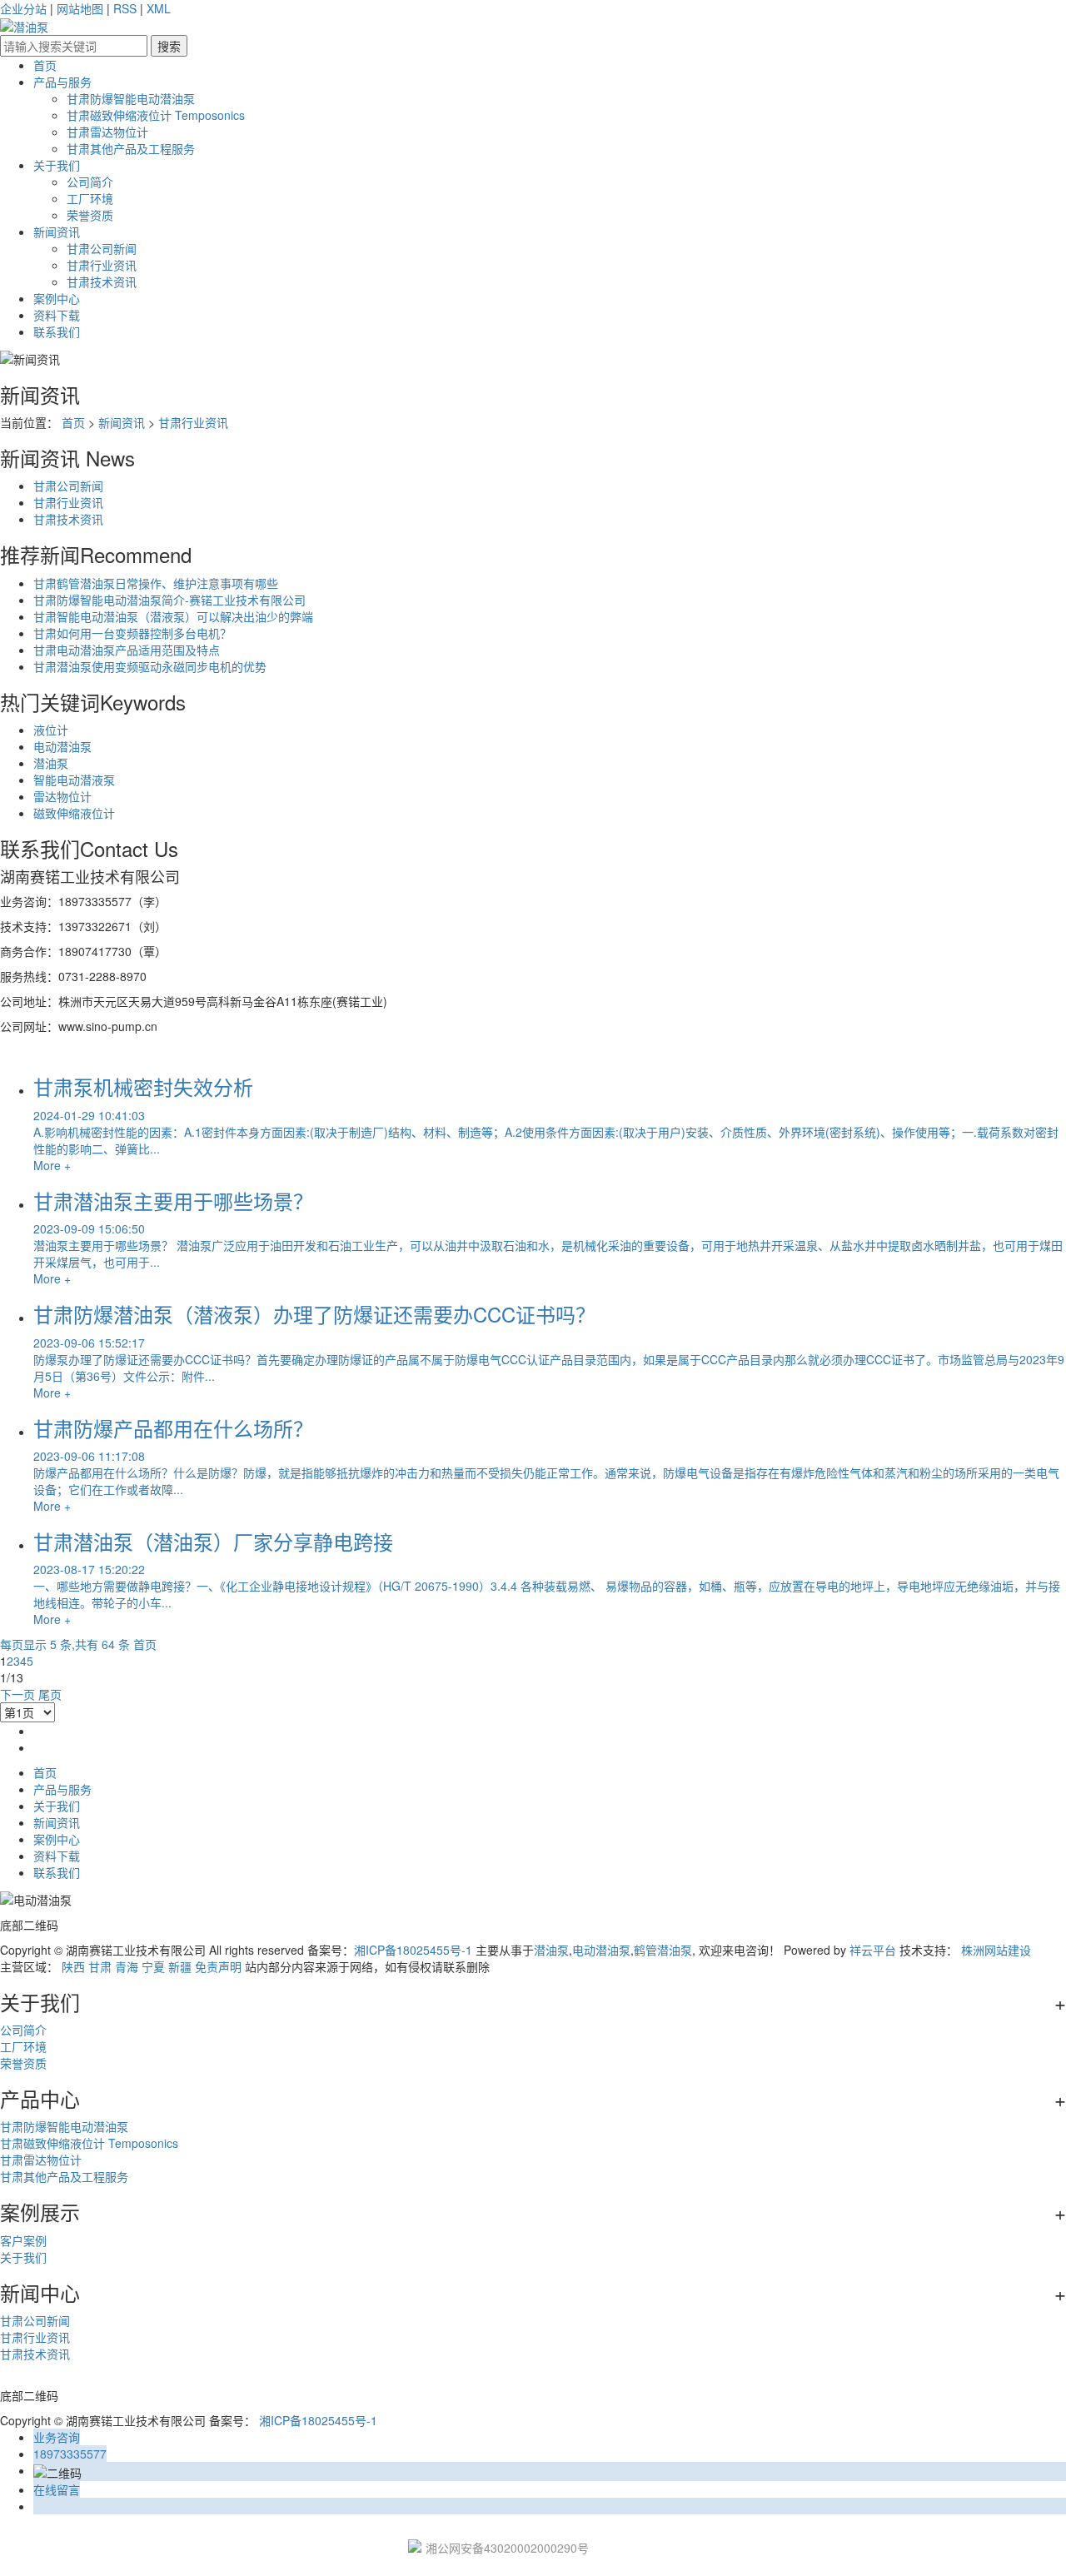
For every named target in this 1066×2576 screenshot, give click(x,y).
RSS (125, 8)
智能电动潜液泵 (74, 780)
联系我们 (57, 331)
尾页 (50, 1694)
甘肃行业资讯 (102, 265)
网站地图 (80, 8)
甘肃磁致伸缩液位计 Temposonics (156, 115)
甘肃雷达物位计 (107, 132)
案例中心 (57, 298)
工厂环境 (90, 198)
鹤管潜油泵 (663, 1950)
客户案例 (23, 2240)
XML (159, 8)
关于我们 (57, 165)
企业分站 (23, 8)
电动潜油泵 (62, 746)
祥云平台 (873, 1950)
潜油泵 (51, 763)
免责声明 (218, 1966)
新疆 (180, 1966)
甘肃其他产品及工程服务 (131, 148)
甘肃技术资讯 (102, 282)
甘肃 (100, 1966)
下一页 (17, 1694)
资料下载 (57, 315)
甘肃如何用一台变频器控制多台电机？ (132, 633)
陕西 (73, 1966)
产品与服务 (62, 82)
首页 (45, 65)
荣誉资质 (90, 215)
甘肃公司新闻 (102, 248)
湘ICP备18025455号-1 (413, 1950)
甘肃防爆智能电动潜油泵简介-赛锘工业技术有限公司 (169, 600)
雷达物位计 (62, 796)
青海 (127, 1966)
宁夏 (153, 1966)
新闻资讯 (57, 232)
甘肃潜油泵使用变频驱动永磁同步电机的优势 (150, 666)
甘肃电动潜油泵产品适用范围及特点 (127, 650)
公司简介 (90, 182)
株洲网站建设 (996, 1950)
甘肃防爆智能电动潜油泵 (131, 98)
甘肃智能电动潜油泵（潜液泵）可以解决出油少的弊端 (173, 616)
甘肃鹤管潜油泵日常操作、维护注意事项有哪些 (156, 583)
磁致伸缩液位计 (74, 813)
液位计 (51, 730)
